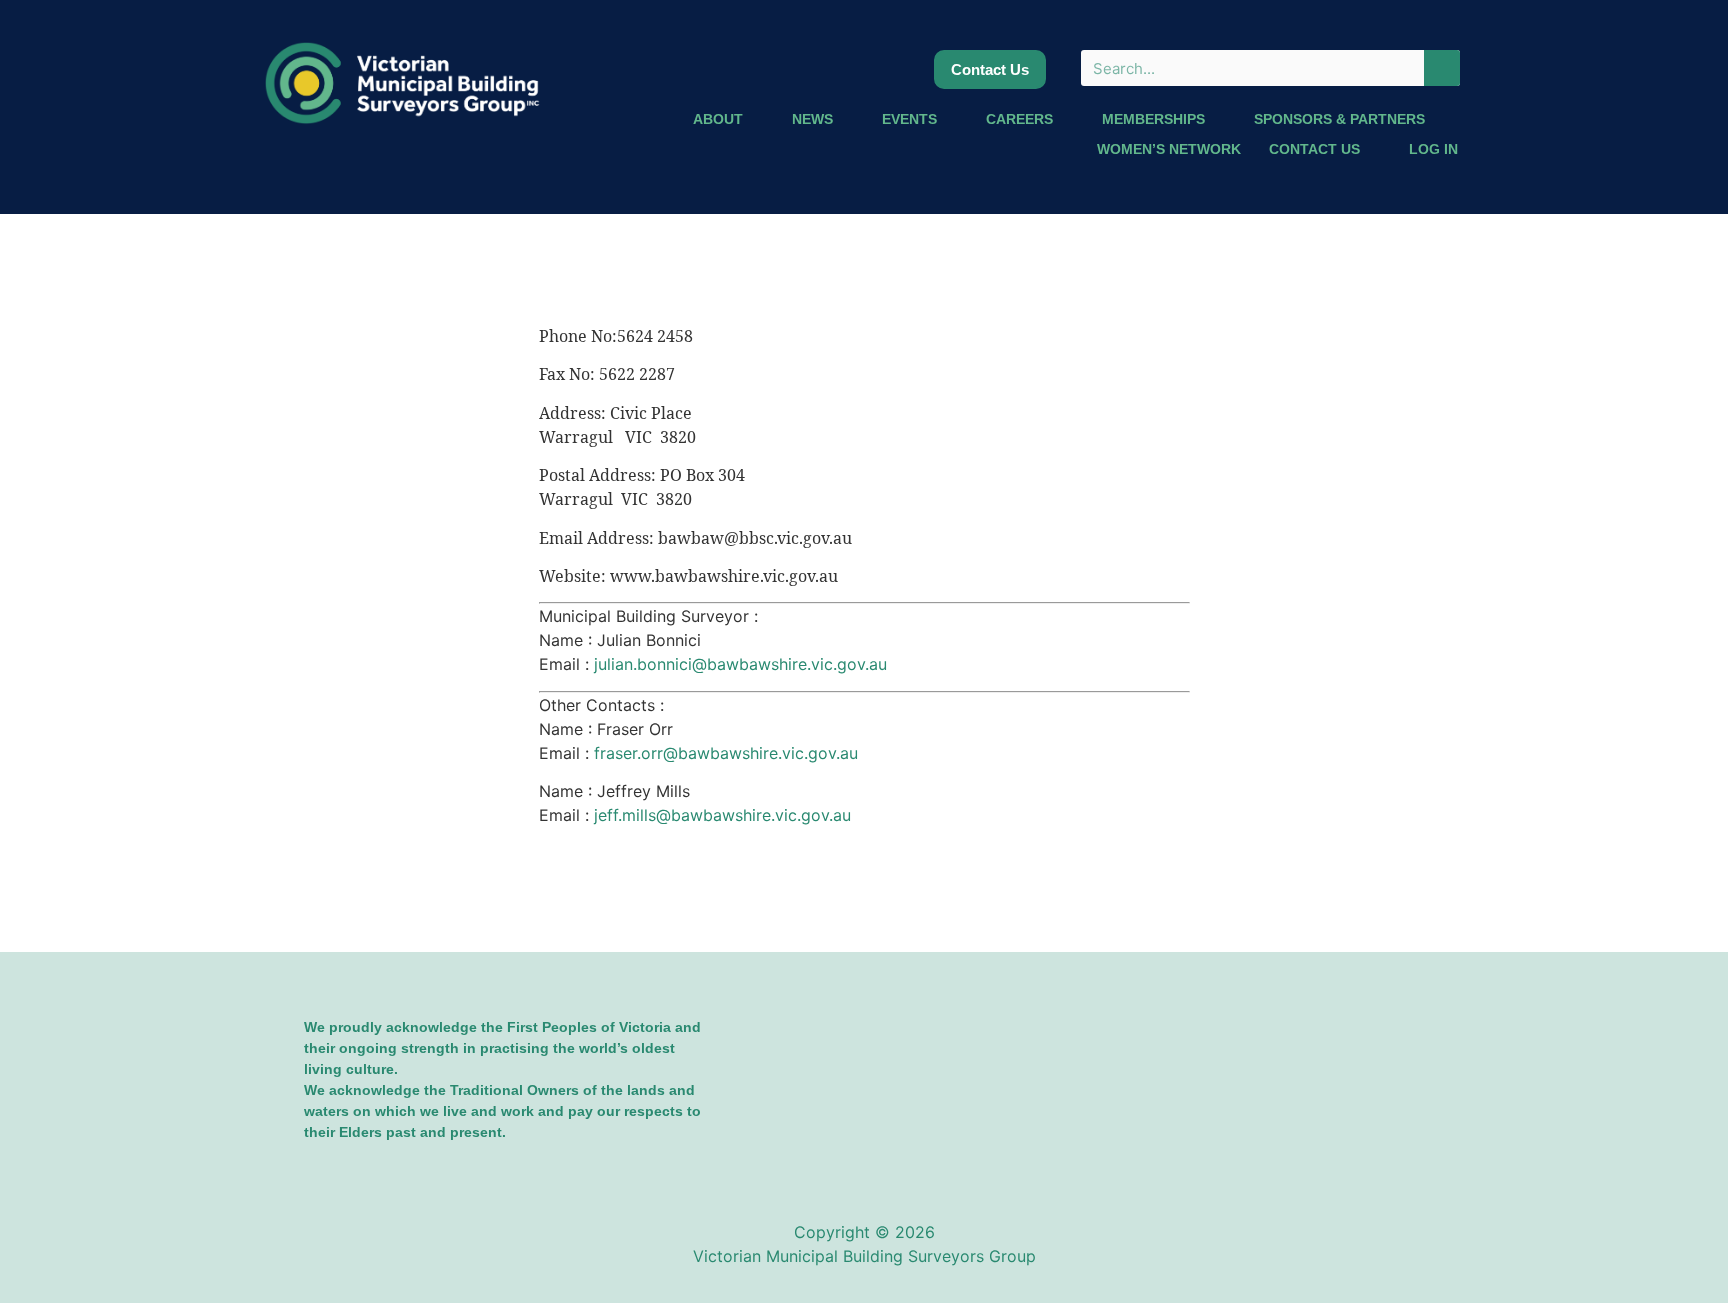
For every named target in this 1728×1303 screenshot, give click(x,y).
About (718, 119)
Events (909, 119)
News (812, 119)
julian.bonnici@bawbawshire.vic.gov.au (740, 664)
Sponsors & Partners (1339, 119)
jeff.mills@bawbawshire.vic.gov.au (722, 815)
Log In (1433, 149)
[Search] (1442, 68)
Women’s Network (1169, 149)
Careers (1019, 119)
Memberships (1153, 119)
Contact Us (1314, 149)
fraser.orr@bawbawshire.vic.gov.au (726, 753)
